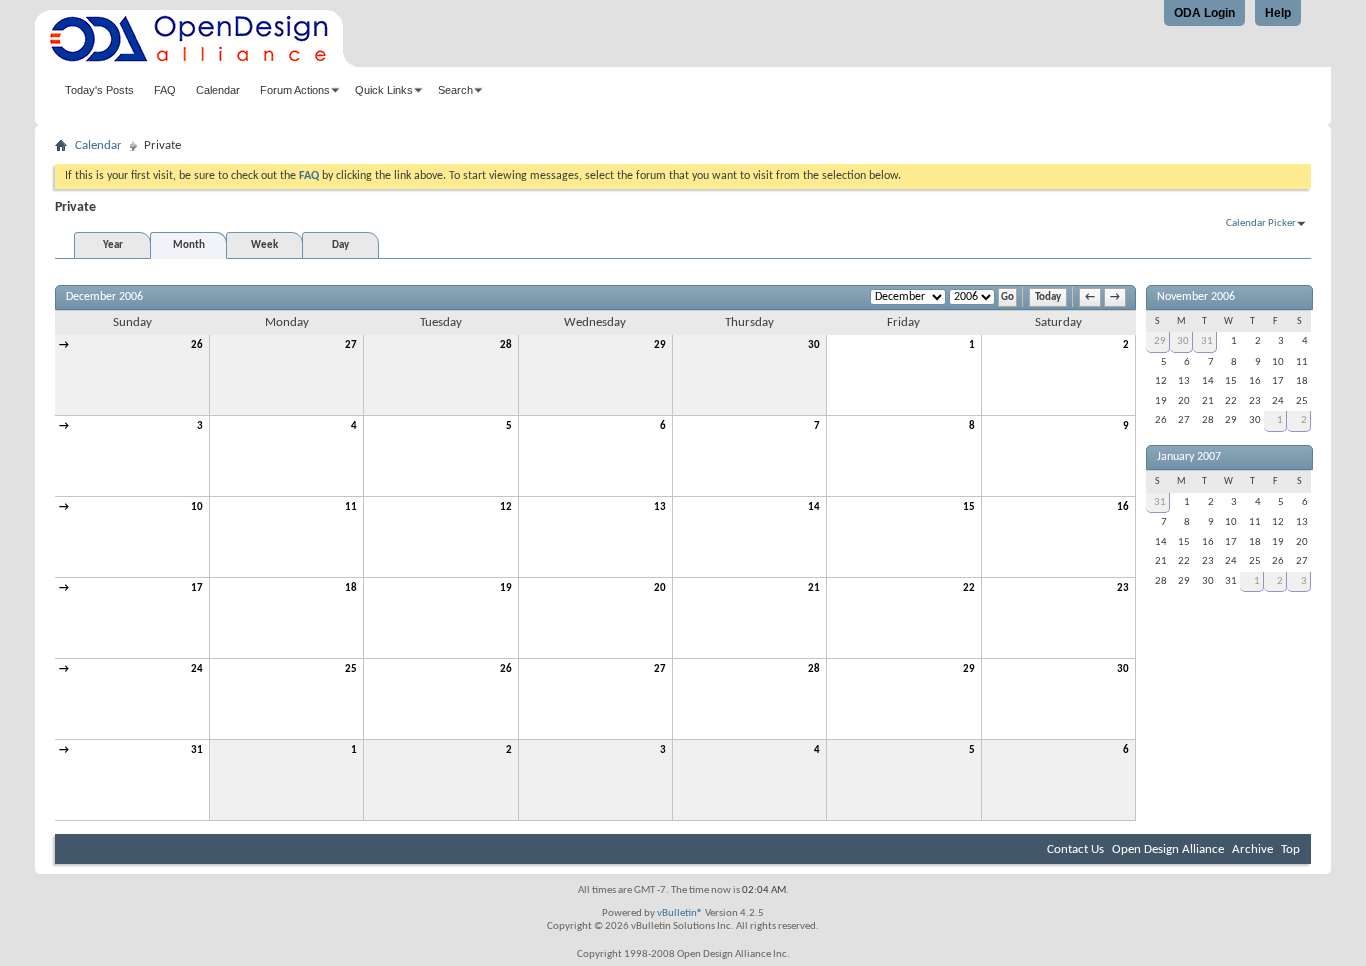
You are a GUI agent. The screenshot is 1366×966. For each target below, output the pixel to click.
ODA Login (1204, 13)
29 (660, 345)
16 (1123, 507)
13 (660, 507)
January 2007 (1189, 457)
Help (1278, 13)
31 (197, 750)
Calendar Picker (1261, 223)
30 (814, 345)
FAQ (165, 90)
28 (506, 345)
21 (814, 588)
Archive (1252, 849)
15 (969, 507)
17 (197, 588)
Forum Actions (295, 90)
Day (340, 245)
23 (1123, 588)
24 (197, 669)
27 (351, 345)
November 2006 (1196, 297)
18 (351, 588)
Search (455, 90)
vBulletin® (680, 913)
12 (506, 507)
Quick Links (384, 90)
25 (351, 669)
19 (506, 588)
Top (1290, 849)
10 (197, 507)
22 (969, 588)
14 (814, 507)
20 (660, 588)
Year (113, 245)
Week (264, 245)
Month (189, 245)
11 (351, 507)
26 (197, 345)
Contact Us (1075, 849)
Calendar (218, 90)
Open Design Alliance (1168, 849)
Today (1048, 297)
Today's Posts (99, 90)
